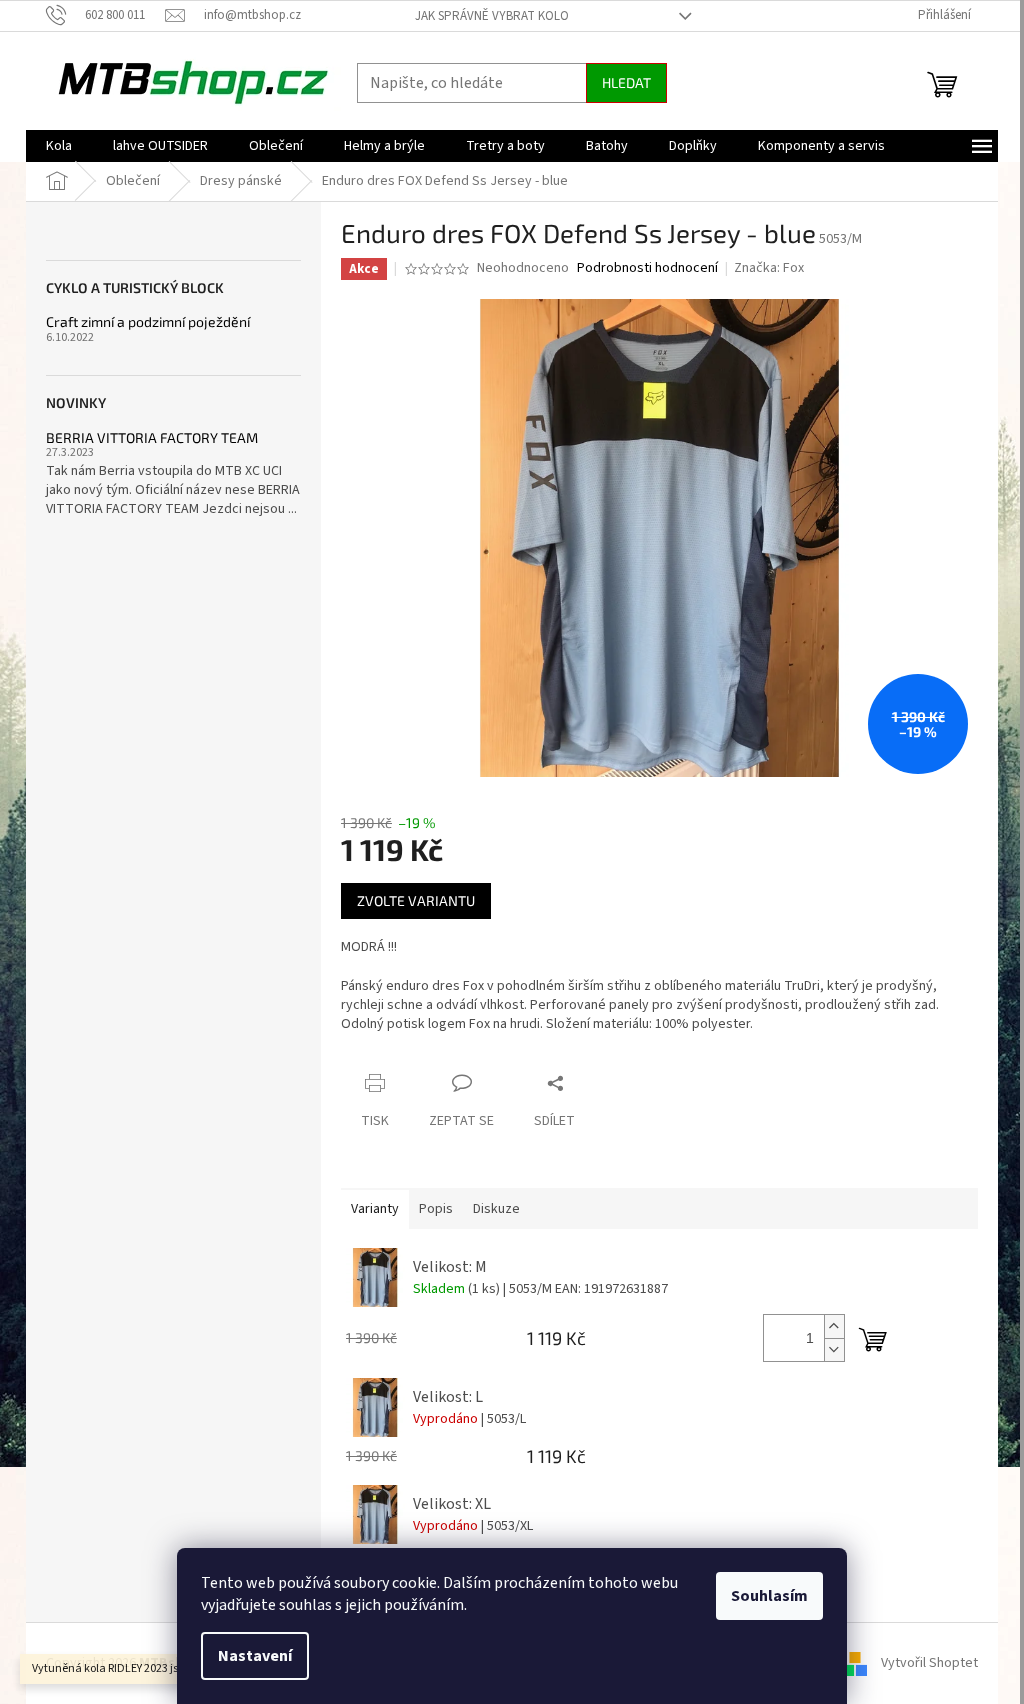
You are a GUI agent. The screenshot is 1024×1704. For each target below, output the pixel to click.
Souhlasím (769, 1596)
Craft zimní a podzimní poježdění (148, 321)
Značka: (769, 268)
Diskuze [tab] (496, 1209)
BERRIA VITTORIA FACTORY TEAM (152, 437)
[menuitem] (59, 146)
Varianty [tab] (375, 1209)
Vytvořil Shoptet (929, 1663)
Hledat (626, 82)
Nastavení (255, 1656)
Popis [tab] (436, 1209)
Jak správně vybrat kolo (492, 16)
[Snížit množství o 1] (834, 1349)
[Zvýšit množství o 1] (834, 1326)
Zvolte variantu (416, 900)
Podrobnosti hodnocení (647, 268)
